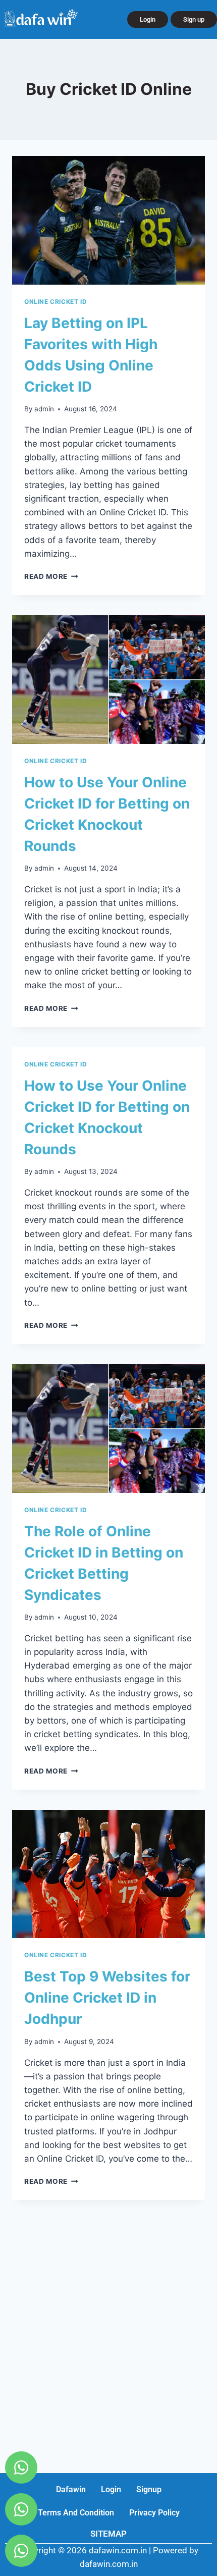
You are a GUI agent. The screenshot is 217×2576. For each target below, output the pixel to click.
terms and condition (76, 2513)
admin (44, 409)
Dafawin (71, 2489)
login (111, 2489)
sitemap (108, 2534)
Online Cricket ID (56, 302)
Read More (51, 576)
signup (149, 2489)
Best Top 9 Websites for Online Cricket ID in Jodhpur (107, 1998)
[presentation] (108, 220)
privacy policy (154, 2513)
